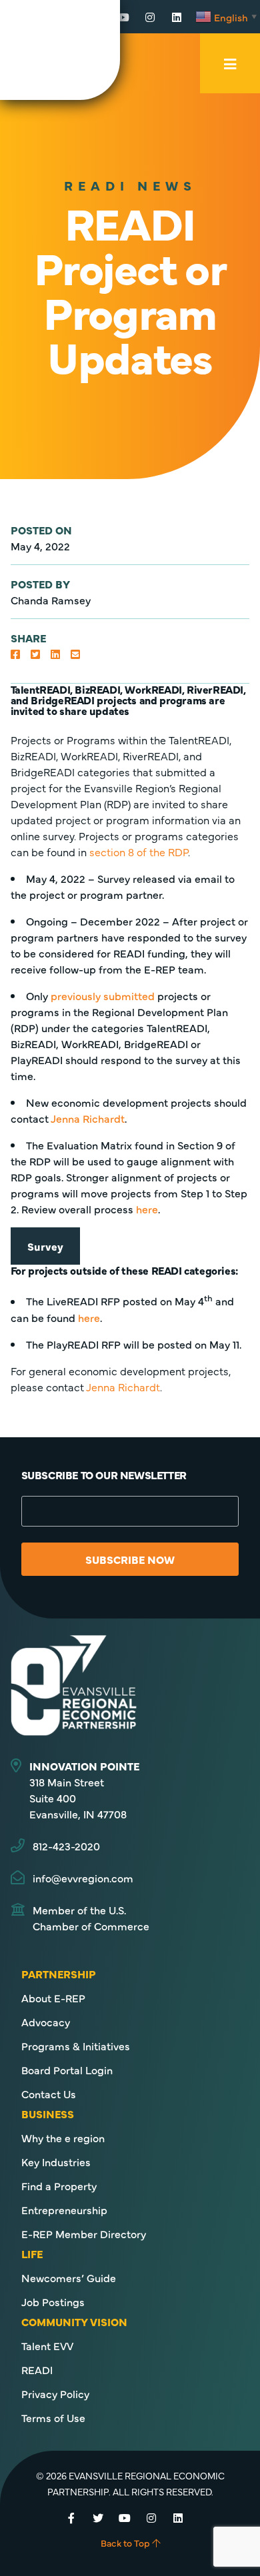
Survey (45, 1246)
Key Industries (56, 2162)
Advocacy (46, 2022)
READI (37, 2369)
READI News (130, 185)
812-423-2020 (66, 1846)
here (147, 1209)
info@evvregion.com (83, 1878)
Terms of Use (53, 2417)
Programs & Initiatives (76, 2046)
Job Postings (53, 2301)
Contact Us (49, 2094)
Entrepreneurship (64, 2210)
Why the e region (63, 2138)
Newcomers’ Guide (69, 2277)
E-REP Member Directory (84, 2234)
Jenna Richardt (88, 1118)
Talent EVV (47, 2345)
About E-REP (53, 1998)
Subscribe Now (130, 1559)
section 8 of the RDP (139, 852)
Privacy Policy (55, 2393)
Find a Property (59, 2186)
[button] (15, 654)
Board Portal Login (67, 2070)
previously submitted (103, 995)
